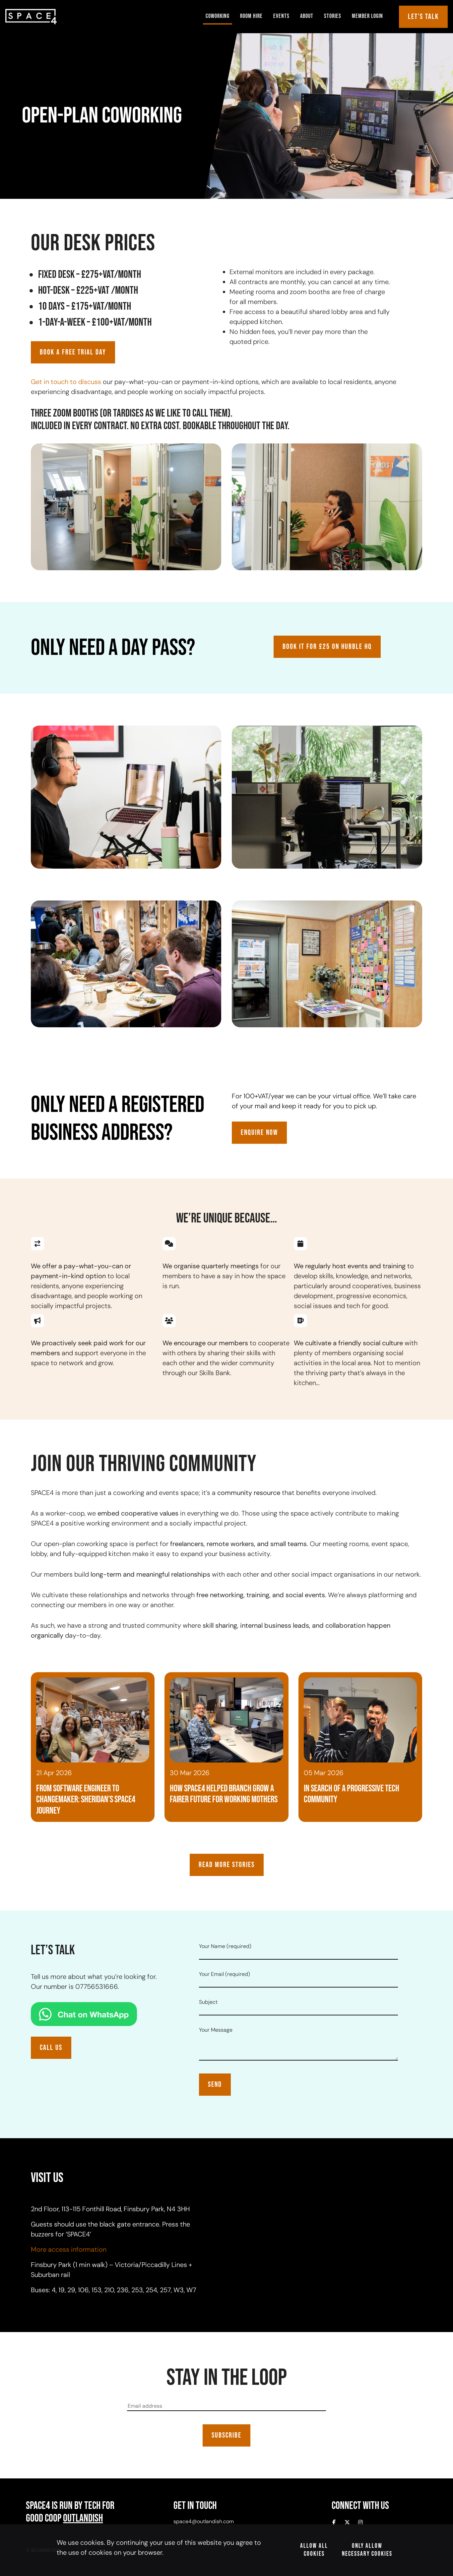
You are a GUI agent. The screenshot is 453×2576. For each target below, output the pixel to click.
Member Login (367, 16)
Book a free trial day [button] (73, 352)
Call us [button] (51, 2048)
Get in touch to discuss (66, 382)
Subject (208, 2002)
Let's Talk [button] (423, 17)
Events (281, 16)
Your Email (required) (225, 1974)
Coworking (218, 16)
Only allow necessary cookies (367, 2550)
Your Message (216, 2030)
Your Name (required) (225, 1946)
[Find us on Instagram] (360, 2523)
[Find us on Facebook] (334, 2523)
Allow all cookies (314, 2550)
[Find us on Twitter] (347, 2523)
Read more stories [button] (227, 1865)
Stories (333, 16)
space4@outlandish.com (204, 2521)
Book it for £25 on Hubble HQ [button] (327, 647)
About (307, 16)
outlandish (83, 2518)
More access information (69, 2249)
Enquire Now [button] (259, 1133)
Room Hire (251, 16)
